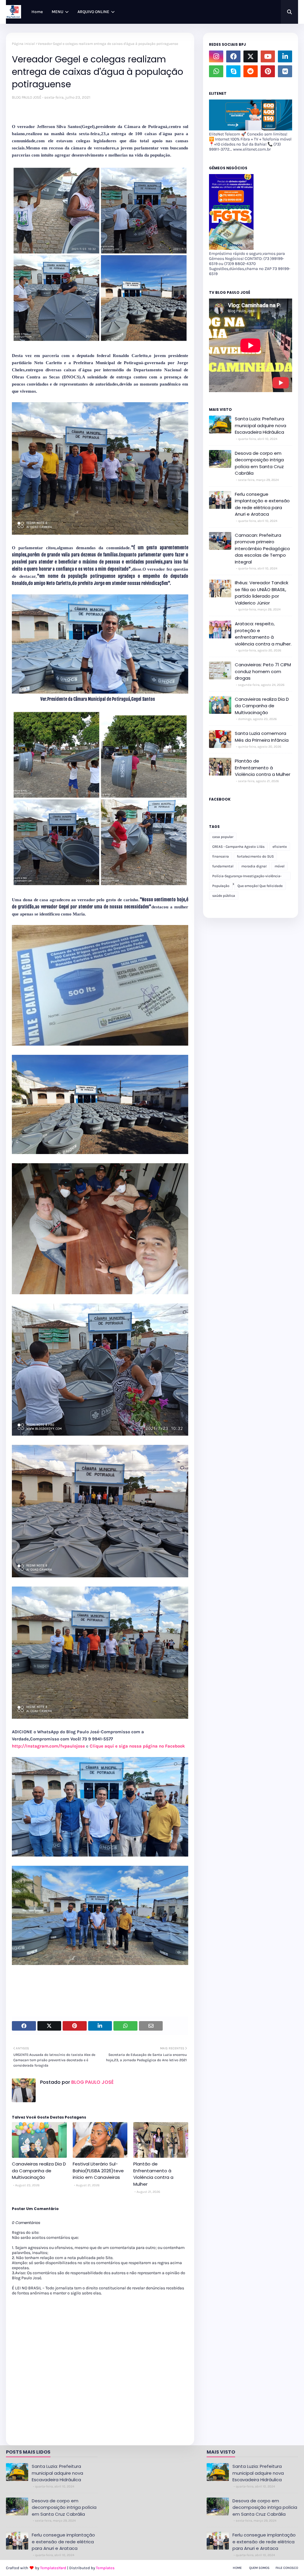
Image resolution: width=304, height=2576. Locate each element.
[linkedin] (285, 56)
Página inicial (23, 44)
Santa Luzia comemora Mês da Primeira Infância (262, 737)
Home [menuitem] (37, 12)
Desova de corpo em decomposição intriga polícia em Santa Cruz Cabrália (259, 463)
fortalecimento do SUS (255, 856)
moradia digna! (254, 866)
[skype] (233, 71)
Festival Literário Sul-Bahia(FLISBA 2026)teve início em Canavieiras (98, 2171)
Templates (105, 2568)
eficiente (280, 847)
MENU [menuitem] (57, 12)
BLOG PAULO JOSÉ (27, 97)
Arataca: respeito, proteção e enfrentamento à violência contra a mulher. (263, 634)
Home (237, 2568)
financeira (221, 856)
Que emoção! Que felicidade (260, 886)
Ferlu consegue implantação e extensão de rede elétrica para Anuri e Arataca (262, 504)
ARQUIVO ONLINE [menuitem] (93, 12)
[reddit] (251, 71)
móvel (280, 866)
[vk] (285, 71)
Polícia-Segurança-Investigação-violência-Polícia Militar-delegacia (247, 877)
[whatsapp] (216, 71)
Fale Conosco (287, 2568)
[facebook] (233, 56)
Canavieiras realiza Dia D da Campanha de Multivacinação (39, 2171)
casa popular (223, 837)
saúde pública (224, 896)
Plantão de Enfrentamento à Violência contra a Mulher (153, 2174)
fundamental (223, 866)
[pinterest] (268, 71)
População (221, 886)
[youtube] (268, 56)
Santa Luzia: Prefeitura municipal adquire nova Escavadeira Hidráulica (261, 425)
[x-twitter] (251, 56)
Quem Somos (259, 2568)
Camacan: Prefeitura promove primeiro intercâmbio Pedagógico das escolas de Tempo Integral (262, 548)
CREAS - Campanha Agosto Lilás (238, 847)
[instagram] (216, 56)
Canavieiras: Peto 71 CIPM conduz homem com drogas (263, 671)
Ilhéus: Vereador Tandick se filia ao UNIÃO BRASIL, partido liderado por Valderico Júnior (262, 593)
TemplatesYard (53, 2568)
